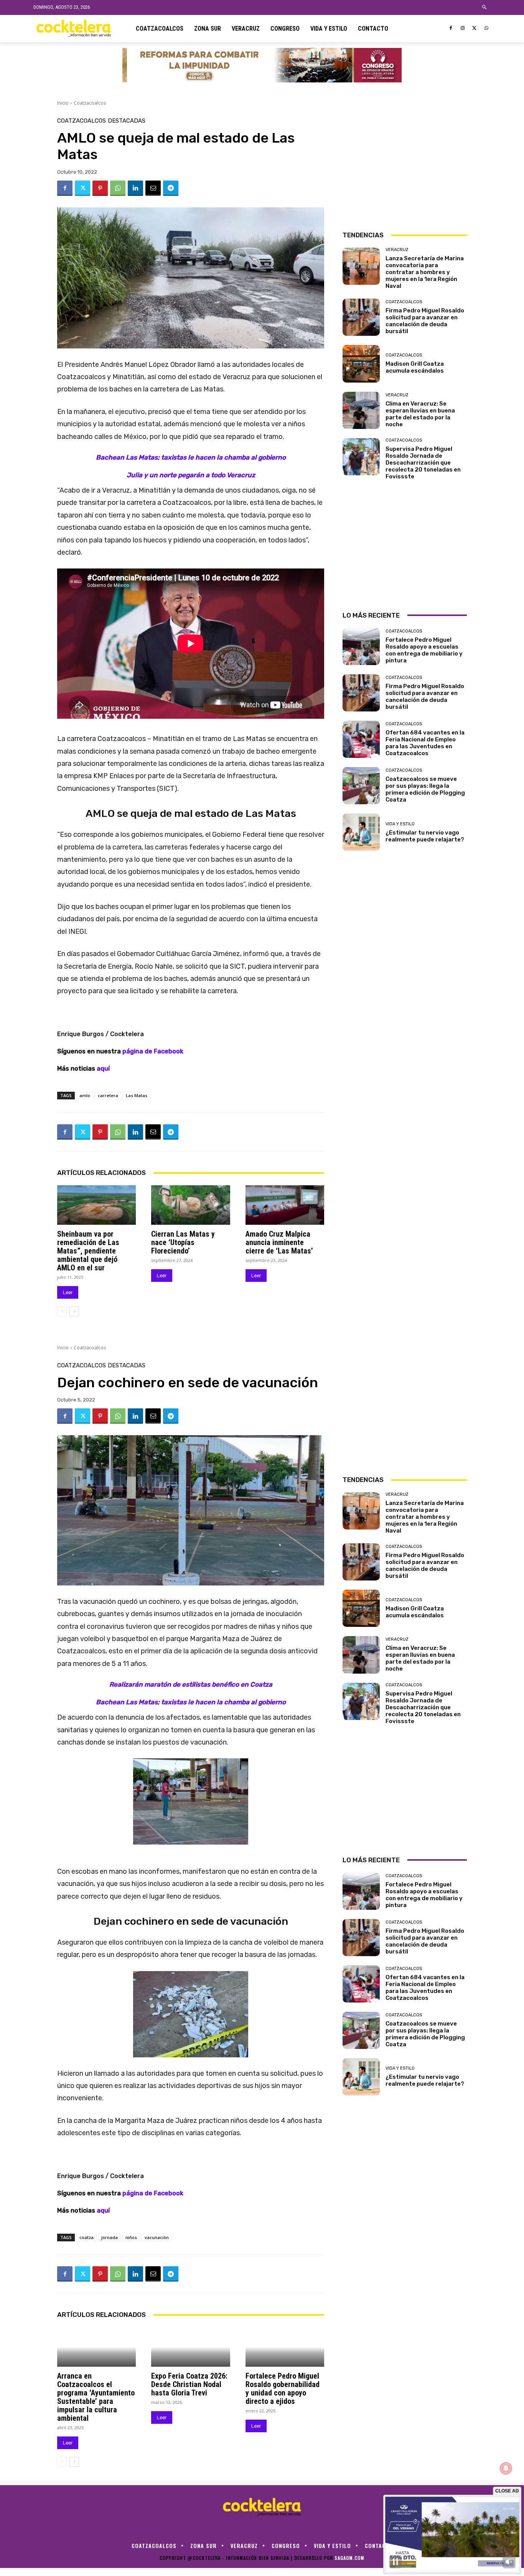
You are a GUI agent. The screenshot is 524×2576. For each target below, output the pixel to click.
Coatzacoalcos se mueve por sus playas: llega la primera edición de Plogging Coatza (425, 789)
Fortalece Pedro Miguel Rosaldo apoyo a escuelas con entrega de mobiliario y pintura (424, 650)
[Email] (153, 188)
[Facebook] (451, 29)
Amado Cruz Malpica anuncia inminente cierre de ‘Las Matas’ (279, 1242)
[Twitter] (474, 29)
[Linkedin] (135, 188)
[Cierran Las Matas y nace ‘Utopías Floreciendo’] (190, 1205)
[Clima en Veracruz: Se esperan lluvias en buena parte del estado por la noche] (361, 410)
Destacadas (127, 121)
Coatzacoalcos (90, 103)
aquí (103, 1069)
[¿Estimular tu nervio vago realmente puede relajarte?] (361, 832)
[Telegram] (171, 188)
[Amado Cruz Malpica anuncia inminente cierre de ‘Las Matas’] (285, 1205)
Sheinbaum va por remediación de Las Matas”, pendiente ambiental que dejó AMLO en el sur (88, 1251)
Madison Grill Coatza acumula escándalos (415, 367)
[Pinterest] (100, 188)
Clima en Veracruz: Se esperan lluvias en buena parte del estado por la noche (420, 414)
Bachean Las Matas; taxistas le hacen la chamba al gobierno (191, 457)
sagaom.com (349, 2558)
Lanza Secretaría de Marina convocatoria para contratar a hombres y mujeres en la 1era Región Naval (425, 272)
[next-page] (74, 1311)
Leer (68, 1292)
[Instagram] (463, 29)
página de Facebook (153, 1051)
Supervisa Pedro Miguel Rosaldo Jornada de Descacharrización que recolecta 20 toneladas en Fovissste (423, 463)
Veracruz (397, 250)
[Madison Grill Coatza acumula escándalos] (361, 364)
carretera (108, 1095)
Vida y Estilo (400, 824)
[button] (485, 7)
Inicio (63, 103)
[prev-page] (62, 1311)
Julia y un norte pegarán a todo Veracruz (191, 475)
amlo (85, 1095)
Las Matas (137, 1095)
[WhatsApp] (486, 29)
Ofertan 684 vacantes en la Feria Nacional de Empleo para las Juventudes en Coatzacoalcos (425, 743)
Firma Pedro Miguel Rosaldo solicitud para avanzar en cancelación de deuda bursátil (425, 321)
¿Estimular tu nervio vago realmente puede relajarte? (425, 836)
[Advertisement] (405, 166)
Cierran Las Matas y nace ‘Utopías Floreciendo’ (183, 1242)
